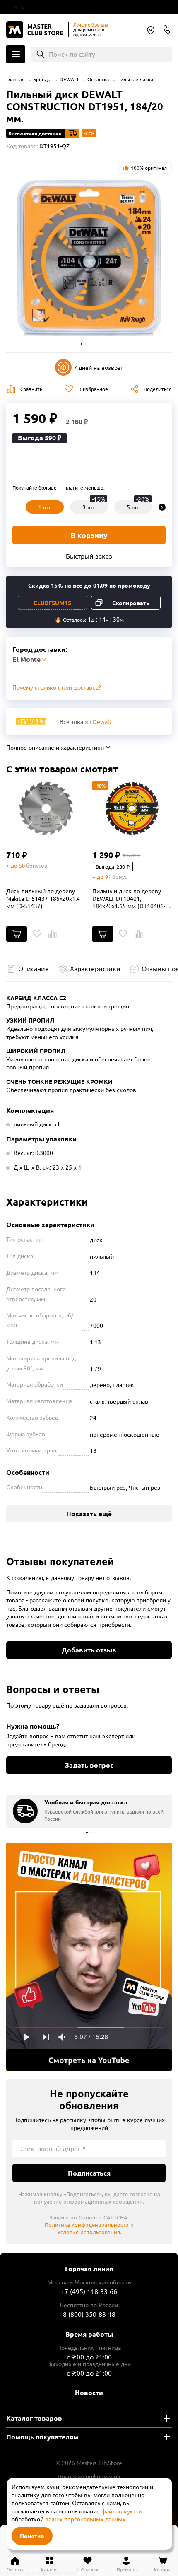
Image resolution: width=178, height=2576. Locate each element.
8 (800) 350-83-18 (167, 29)
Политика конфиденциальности (87, 2225)
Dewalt (102, 721)
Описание (34, 968)
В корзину (89, 535)
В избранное (93, 389)
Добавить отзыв (89, 1650)
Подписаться (89, 2173)
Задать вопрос (89, 1765)
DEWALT (69, 79)
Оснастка (98, 79)
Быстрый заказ (89, 556)
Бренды (42, 79)
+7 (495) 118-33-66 (89, 2291)
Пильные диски (135, 79)
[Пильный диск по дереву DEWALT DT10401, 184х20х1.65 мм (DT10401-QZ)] (132, 808)
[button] (82, 344)
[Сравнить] (53, 934)
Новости (89, 2392)
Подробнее (89, 1957)
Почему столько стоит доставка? (57, 687)
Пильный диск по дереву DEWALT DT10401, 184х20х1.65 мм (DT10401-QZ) (129, 898)
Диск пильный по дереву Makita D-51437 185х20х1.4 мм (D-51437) (43, 898)
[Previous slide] (16, 507)
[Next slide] (162, 507)
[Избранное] (37, 934)
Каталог (16, 54)
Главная (16, 79)
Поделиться (158, 389)
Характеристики (95, 968)
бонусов (37, 865)
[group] (89, 1811)
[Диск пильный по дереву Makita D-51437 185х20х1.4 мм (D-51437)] (46, 808)
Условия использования (89, 2232)
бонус (120, 877)
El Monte (151, 30)
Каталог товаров (34, 2418)
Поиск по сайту (72, 54)
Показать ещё (89, 1514)
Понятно (32, 2536)
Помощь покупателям (42, 2437)
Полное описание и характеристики (55, 747)
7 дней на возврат (98, 367)
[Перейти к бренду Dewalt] (31, 722)
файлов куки (119, 2511)
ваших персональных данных (85, 2519)
